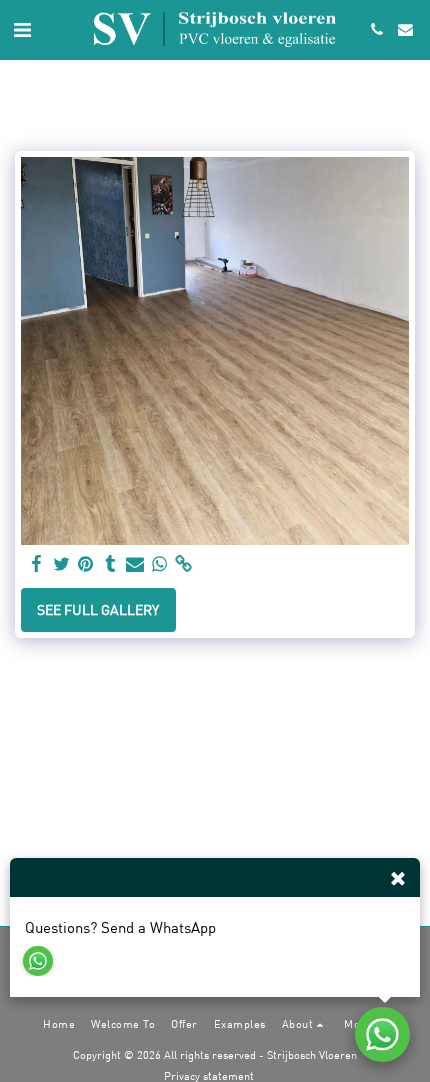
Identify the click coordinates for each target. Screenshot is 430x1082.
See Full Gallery (98, 609)
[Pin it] (86, 564)
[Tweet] (62, 564)
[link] (184, 564)
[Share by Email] (135, 564)
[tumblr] (111, 564)
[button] (22, 29)
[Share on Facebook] (37, 564)
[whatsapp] (160, 564)
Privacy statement (209, 1075)
